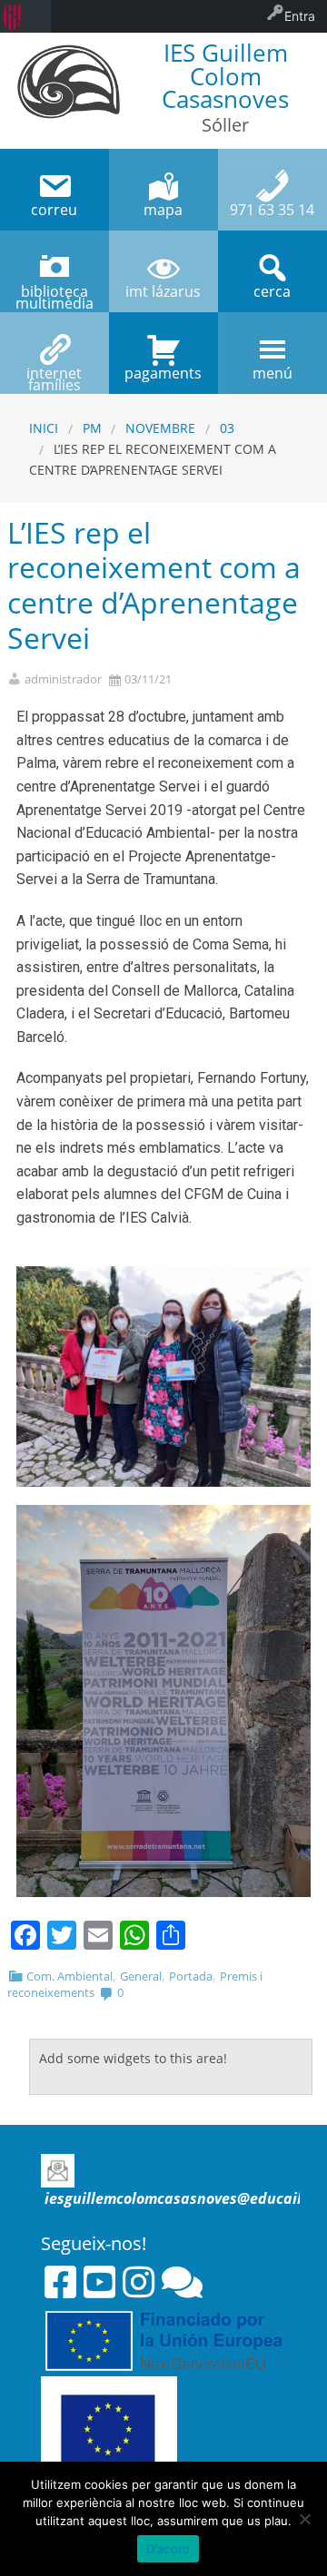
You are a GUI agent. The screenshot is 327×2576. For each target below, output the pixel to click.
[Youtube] (99, 2282)
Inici (44, 428)
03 (227, 428)
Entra (300, 16)
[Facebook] (60, 2282)
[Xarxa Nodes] (182, 2282)
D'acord (168, 2549)
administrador (63, 679)
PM (92, 428)
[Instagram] (139, 2282)
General (141, 1976)
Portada (191, 1976)
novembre (160, 428)
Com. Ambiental (69, 1976)
